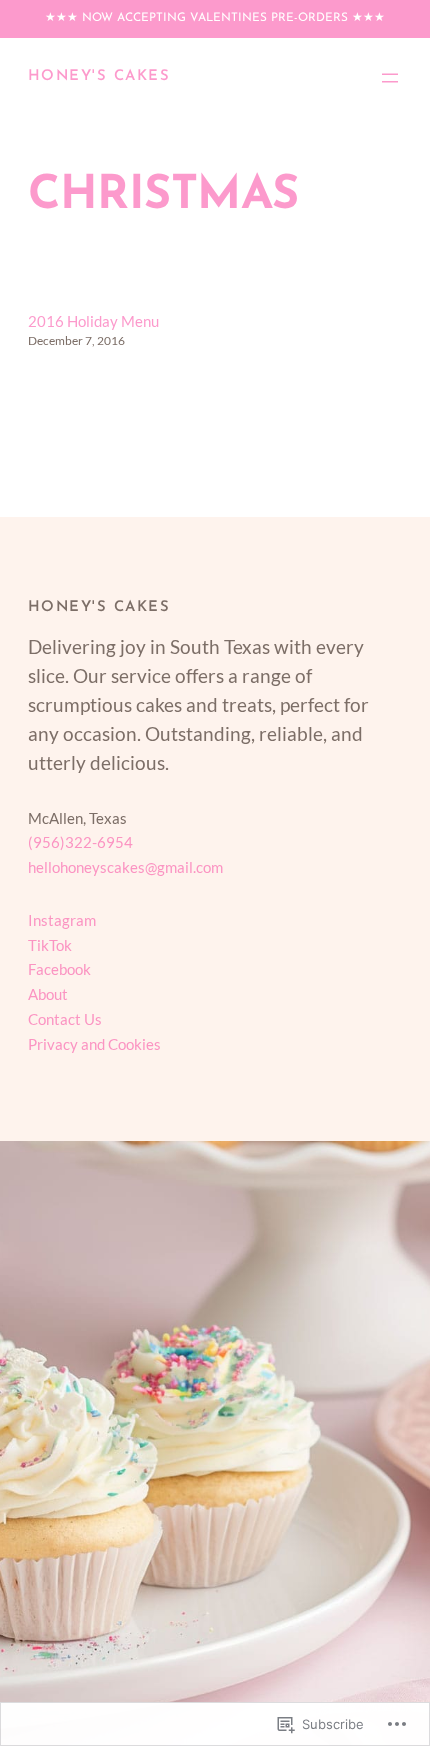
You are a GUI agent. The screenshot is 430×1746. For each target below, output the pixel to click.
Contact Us (65, 1019)
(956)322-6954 (80, 842)
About (48, 994)
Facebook (59, 969)
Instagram (62, 920)
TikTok (50, 945)
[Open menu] (390, 78)
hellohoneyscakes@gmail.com (125, 867)
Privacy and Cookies (94, 1044)
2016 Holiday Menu (93, 321)
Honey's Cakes (99, 76)
